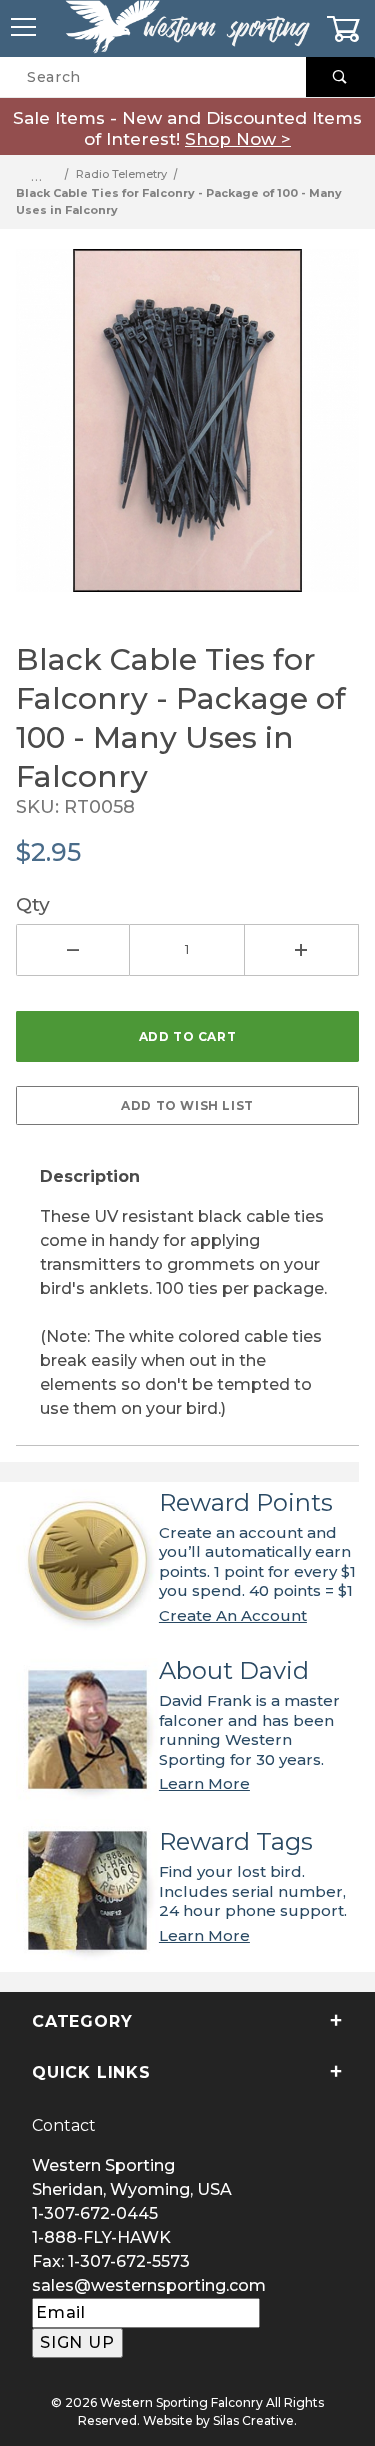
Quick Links (91, 2072)
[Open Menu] (24, 28)
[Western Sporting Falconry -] (187, 27)
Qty (33, 904)
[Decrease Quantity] (73, 950)
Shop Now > (238, 139)
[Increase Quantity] (302, 950)
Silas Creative (253, 2420)
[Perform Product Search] (340, 77)
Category (82, 2021)
